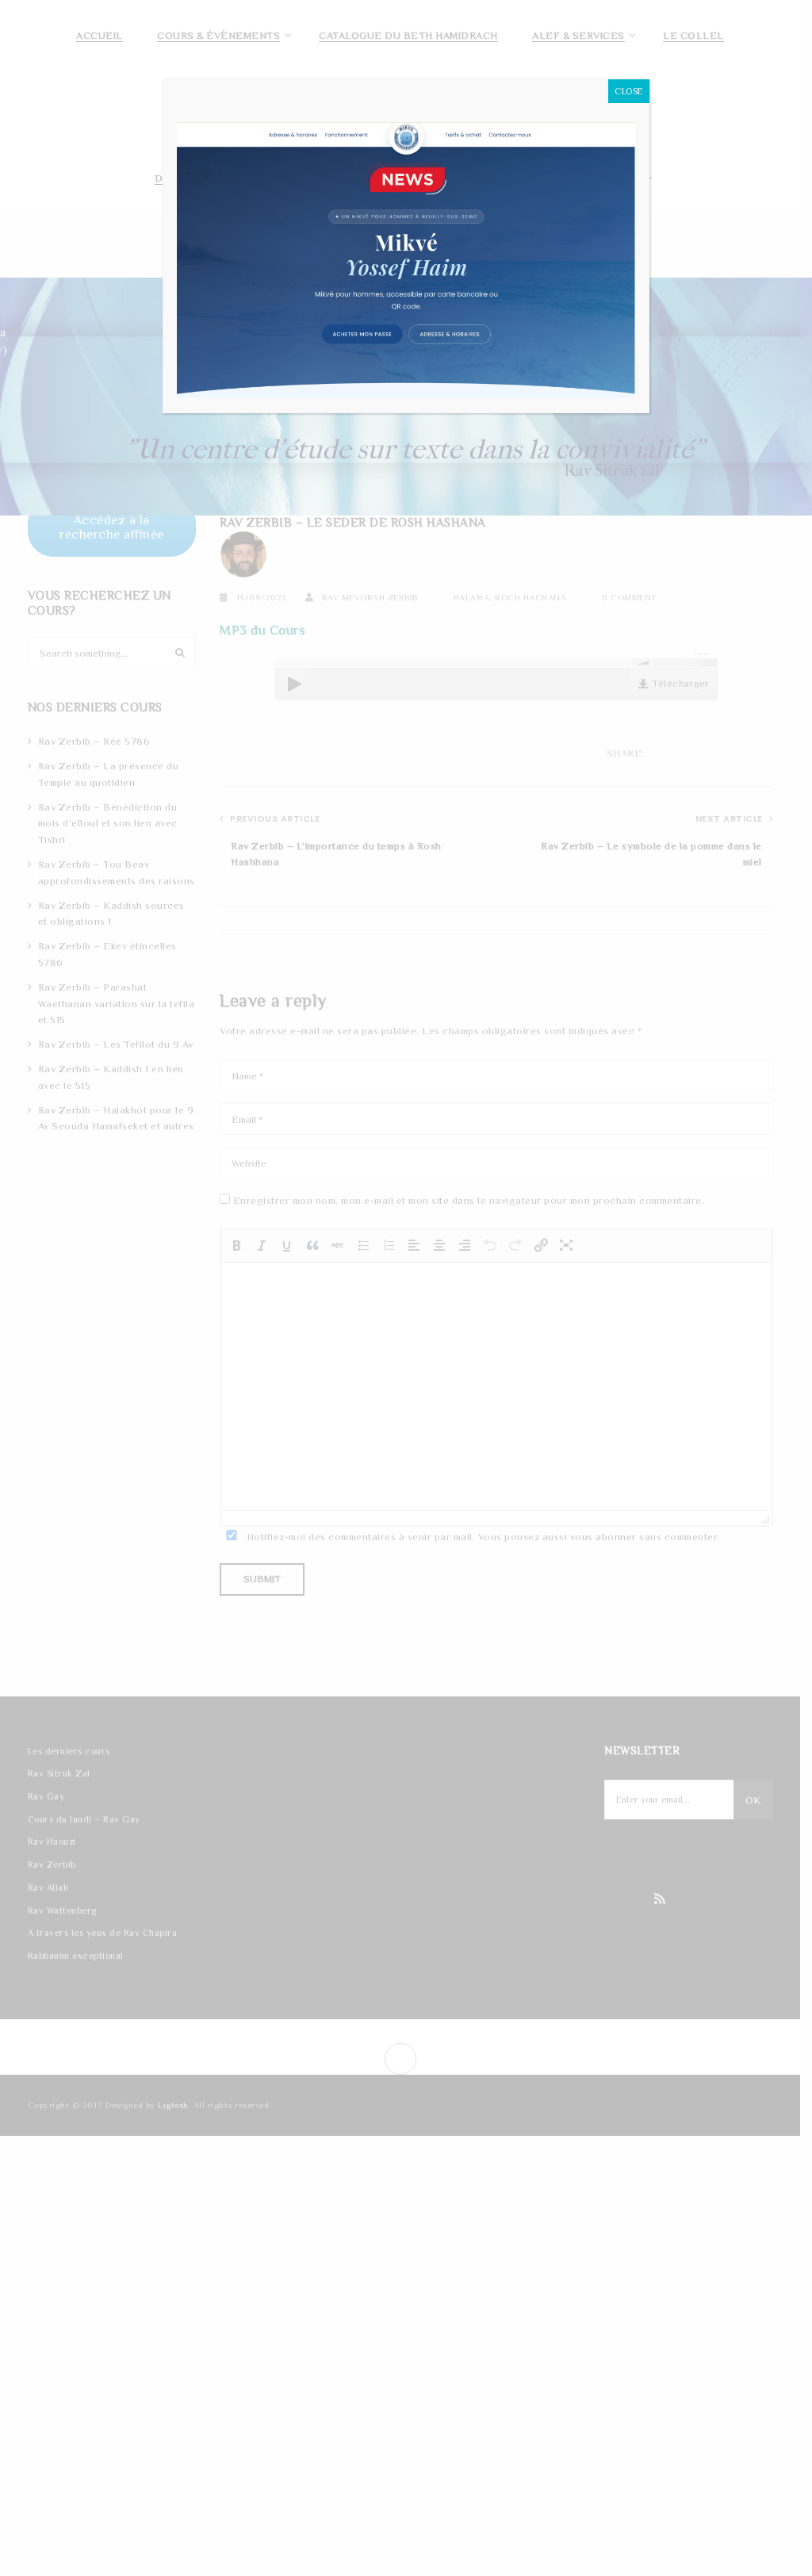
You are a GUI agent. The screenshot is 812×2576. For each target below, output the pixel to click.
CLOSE (629, 91)
